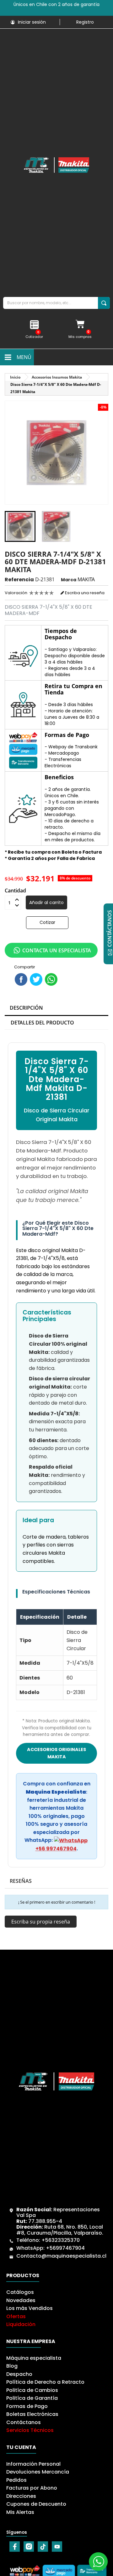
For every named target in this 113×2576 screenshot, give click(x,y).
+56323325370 (61, 2240)
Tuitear (36, 979)
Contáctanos (24, 2422)
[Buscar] (104, 303)
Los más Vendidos (30, 2308)
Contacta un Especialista (57, 950)
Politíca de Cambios (32, 2390)
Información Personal (33, 2464)
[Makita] (56, 165)
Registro (85, 22)
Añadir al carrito (46, 902)
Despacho (19, 2374)
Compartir (21, 979)
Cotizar (47, 922)
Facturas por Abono (32, 2488)
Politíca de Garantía (32, 2398)
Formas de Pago (27, 2406)
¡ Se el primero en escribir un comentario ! (57, 1902)
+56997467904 (65, 2248)
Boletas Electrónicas (32, 2414)
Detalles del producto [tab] (42, 1023)
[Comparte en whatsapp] (51, 979)
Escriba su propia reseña (41, 1922)
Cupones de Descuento (36, 2504)
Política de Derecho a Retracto (45, 2382)
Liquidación (21, 2324)
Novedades (21, 2300)
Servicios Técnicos (30, 2430)
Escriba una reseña (84, 593)
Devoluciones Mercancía (38, 2472)
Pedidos (16, 2480)
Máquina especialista (34, 2358)
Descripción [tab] (26, 1008)
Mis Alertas (20, 2512)
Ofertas (16, 2316)
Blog (12, 2366)
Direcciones (21, 2496)
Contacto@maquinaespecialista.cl (61, 2256)
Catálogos (20, 2292)
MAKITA (86, 579)
